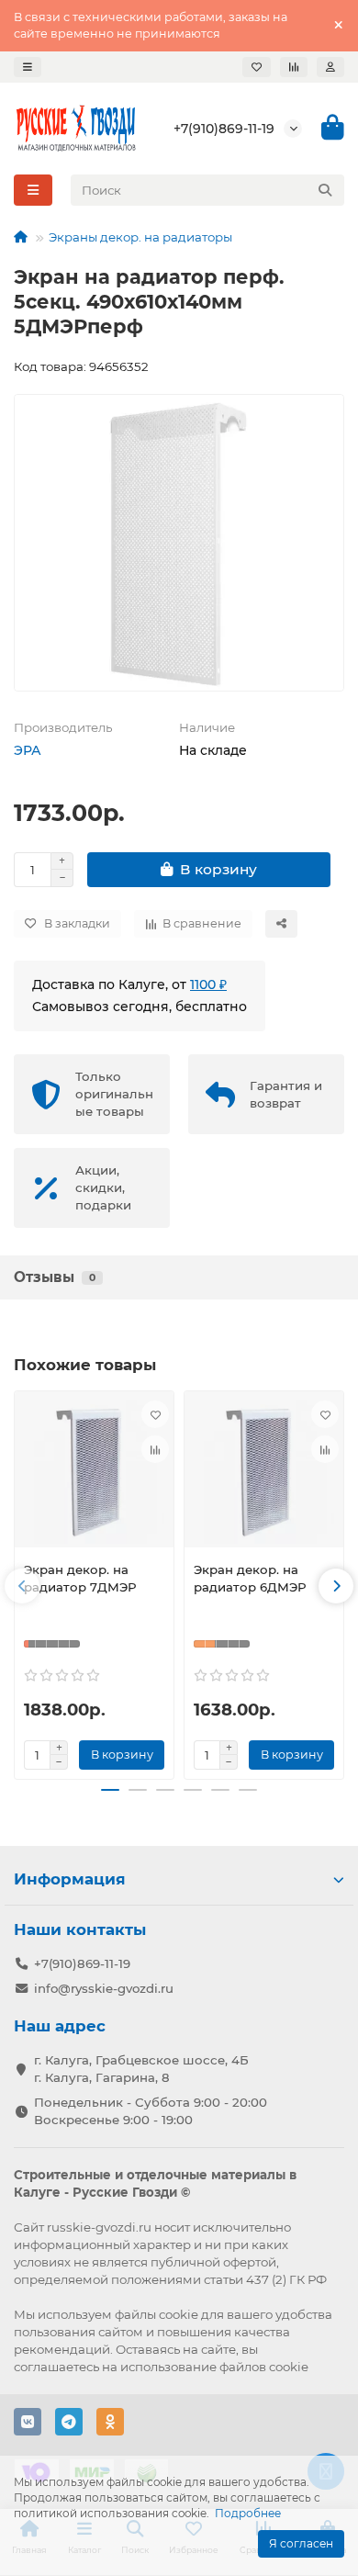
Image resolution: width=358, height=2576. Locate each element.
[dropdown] (28, 67)
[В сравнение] (155, 1449)
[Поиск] (325, 190)
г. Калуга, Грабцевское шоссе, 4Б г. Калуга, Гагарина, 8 (141, 2069)
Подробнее (248, 2513)
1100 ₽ (208, 984)
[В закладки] (155, 1414)
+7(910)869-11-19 (224, 129)
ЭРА (28, 750)
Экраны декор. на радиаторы (140, 237)
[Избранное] (257, 67)
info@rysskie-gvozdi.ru (104, 1988)
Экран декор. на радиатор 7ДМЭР (80, 1578)
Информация (70, 1879)
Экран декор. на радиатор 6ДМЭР (250, 1578)
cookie (179, 2314)
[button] (22, 1586)
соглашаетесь (56, 2367)
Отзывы (55, 1277)
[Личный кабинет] (330, 67)
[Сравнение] (294, 67)
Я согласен (301, 2543)
